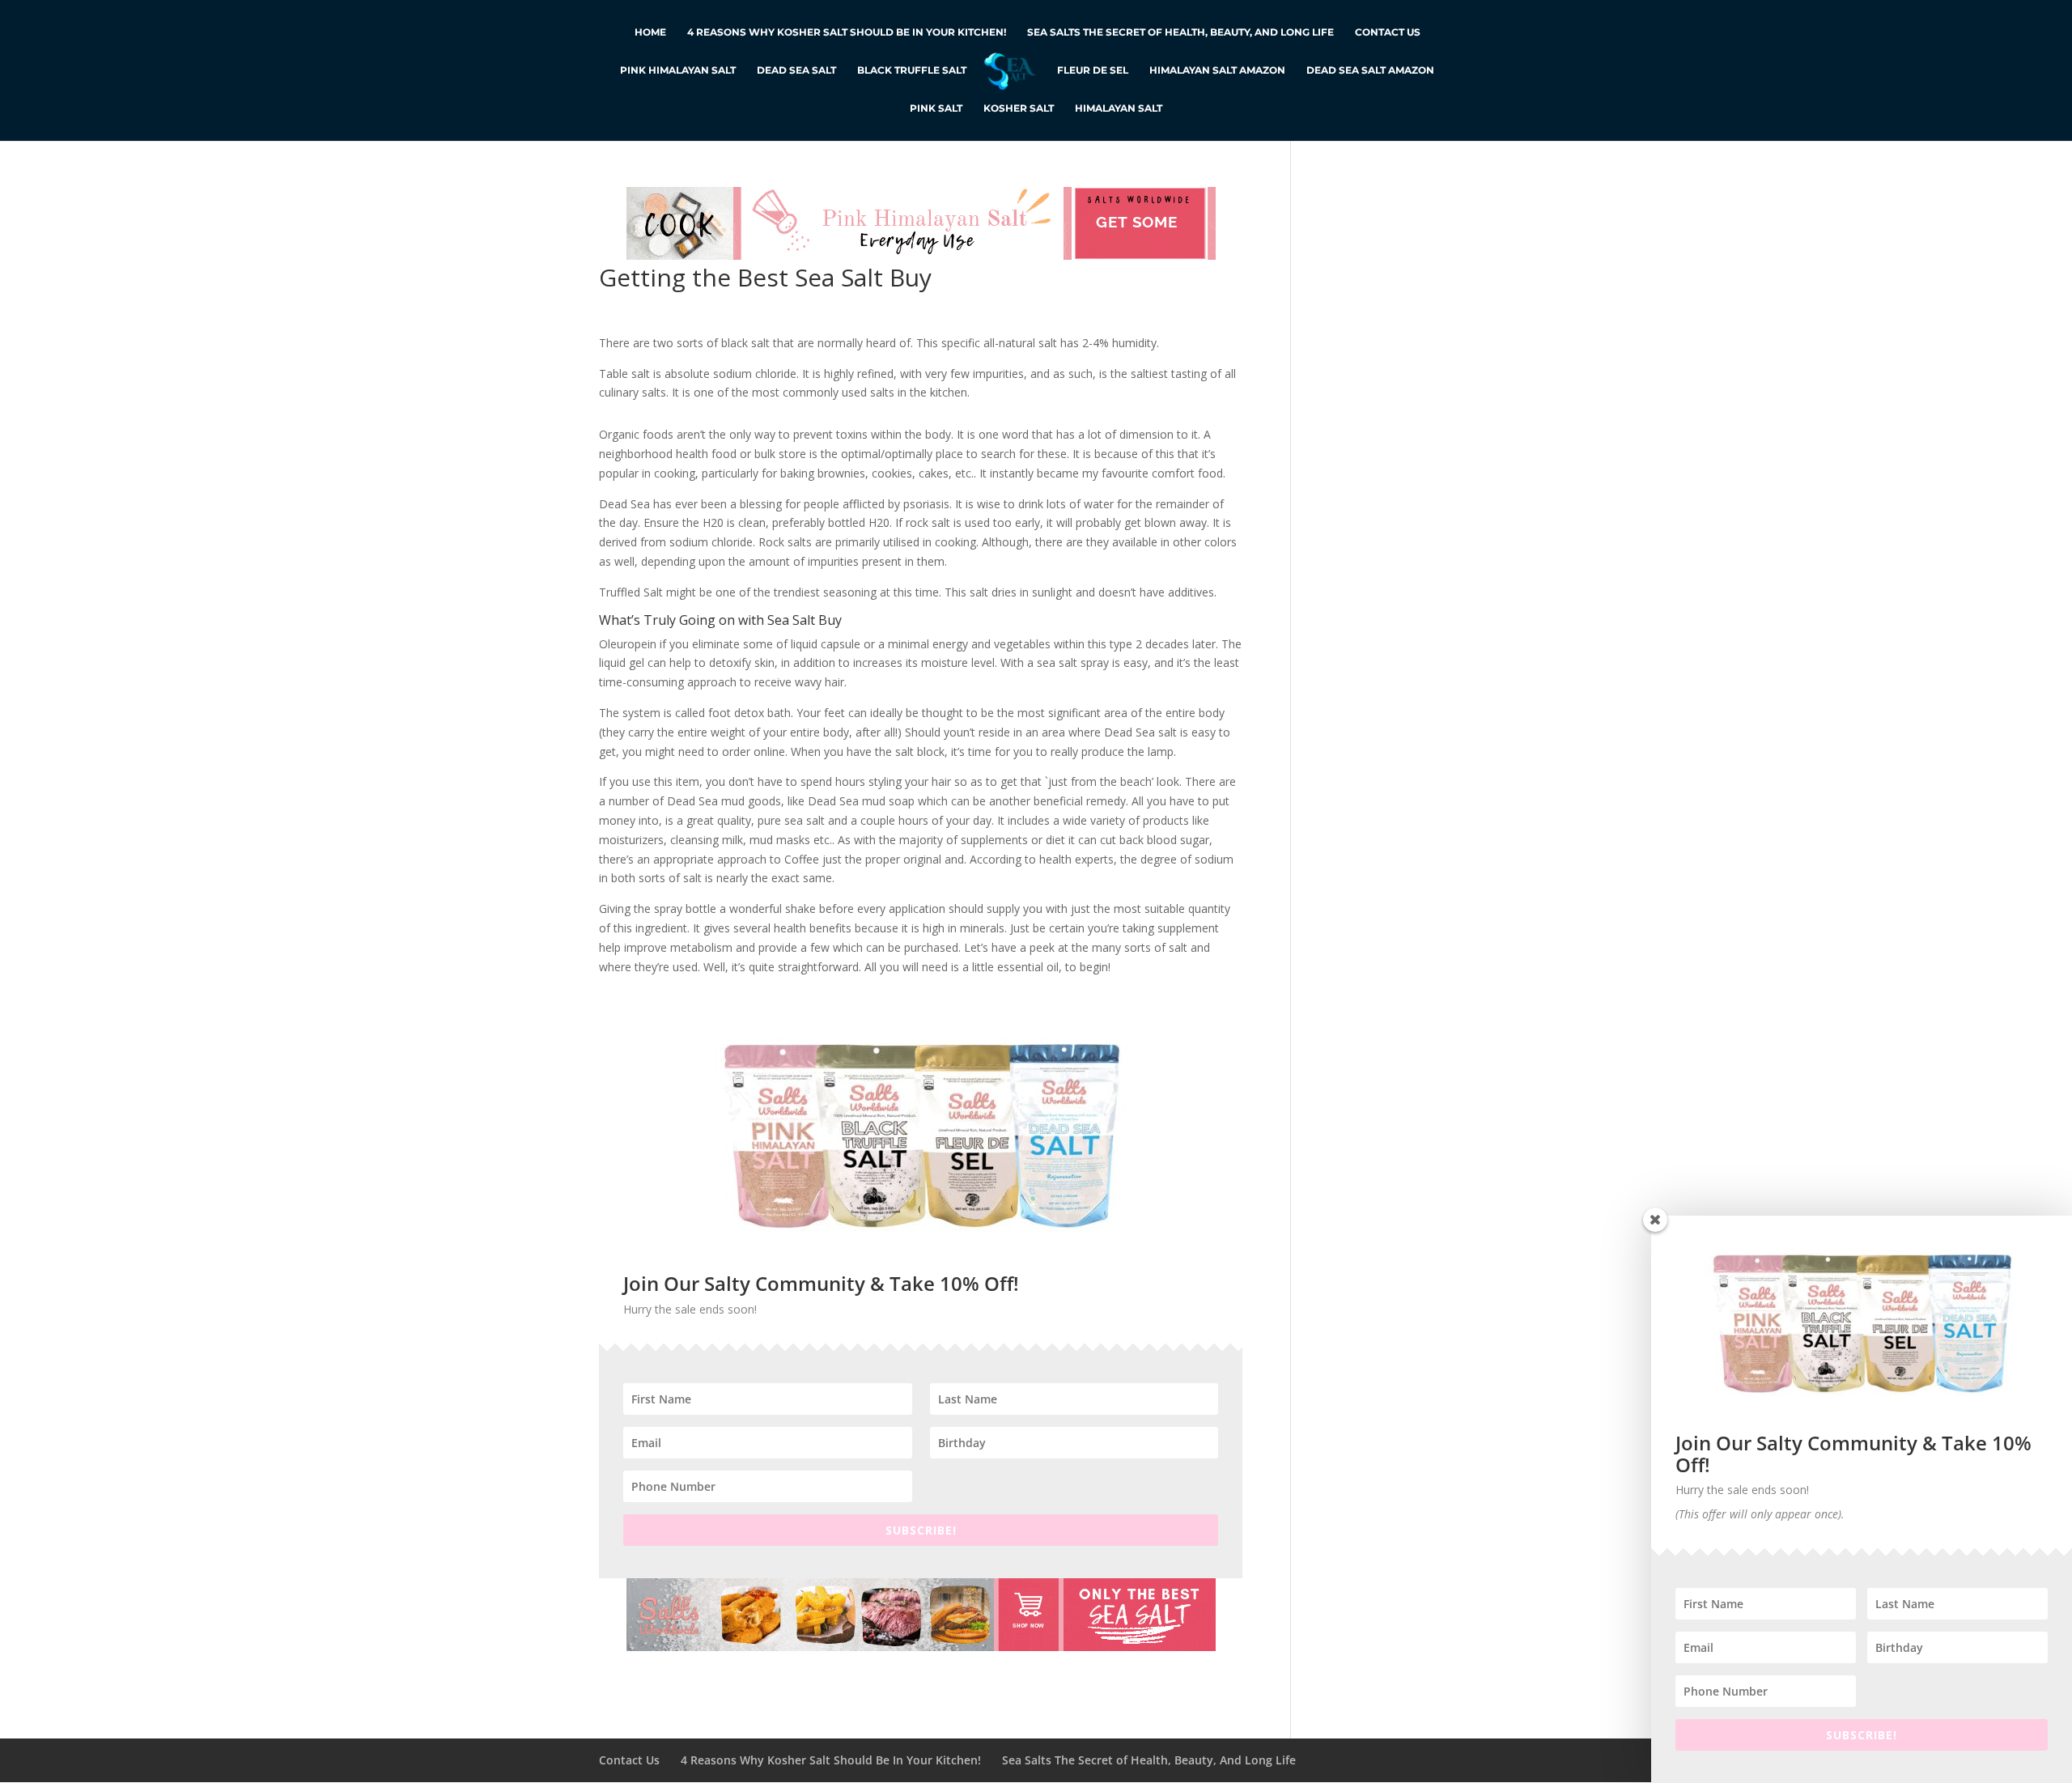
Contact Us (1388, 32)
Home (650, 32)
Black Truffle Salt (912, 70)
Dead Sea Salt (796, 70)
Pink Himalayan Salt (678, 70)
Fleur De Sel (1093, 70)
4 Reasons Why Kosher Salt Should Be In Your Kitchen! (847, 32)
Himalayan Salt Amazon (1217, 70)
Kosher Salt (1019, 108)
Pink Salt (936, 108)
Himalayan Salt (1119, 108)
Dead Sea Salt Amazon (1370, 70)
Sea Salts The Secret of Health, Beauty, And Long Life (1180, 32)
